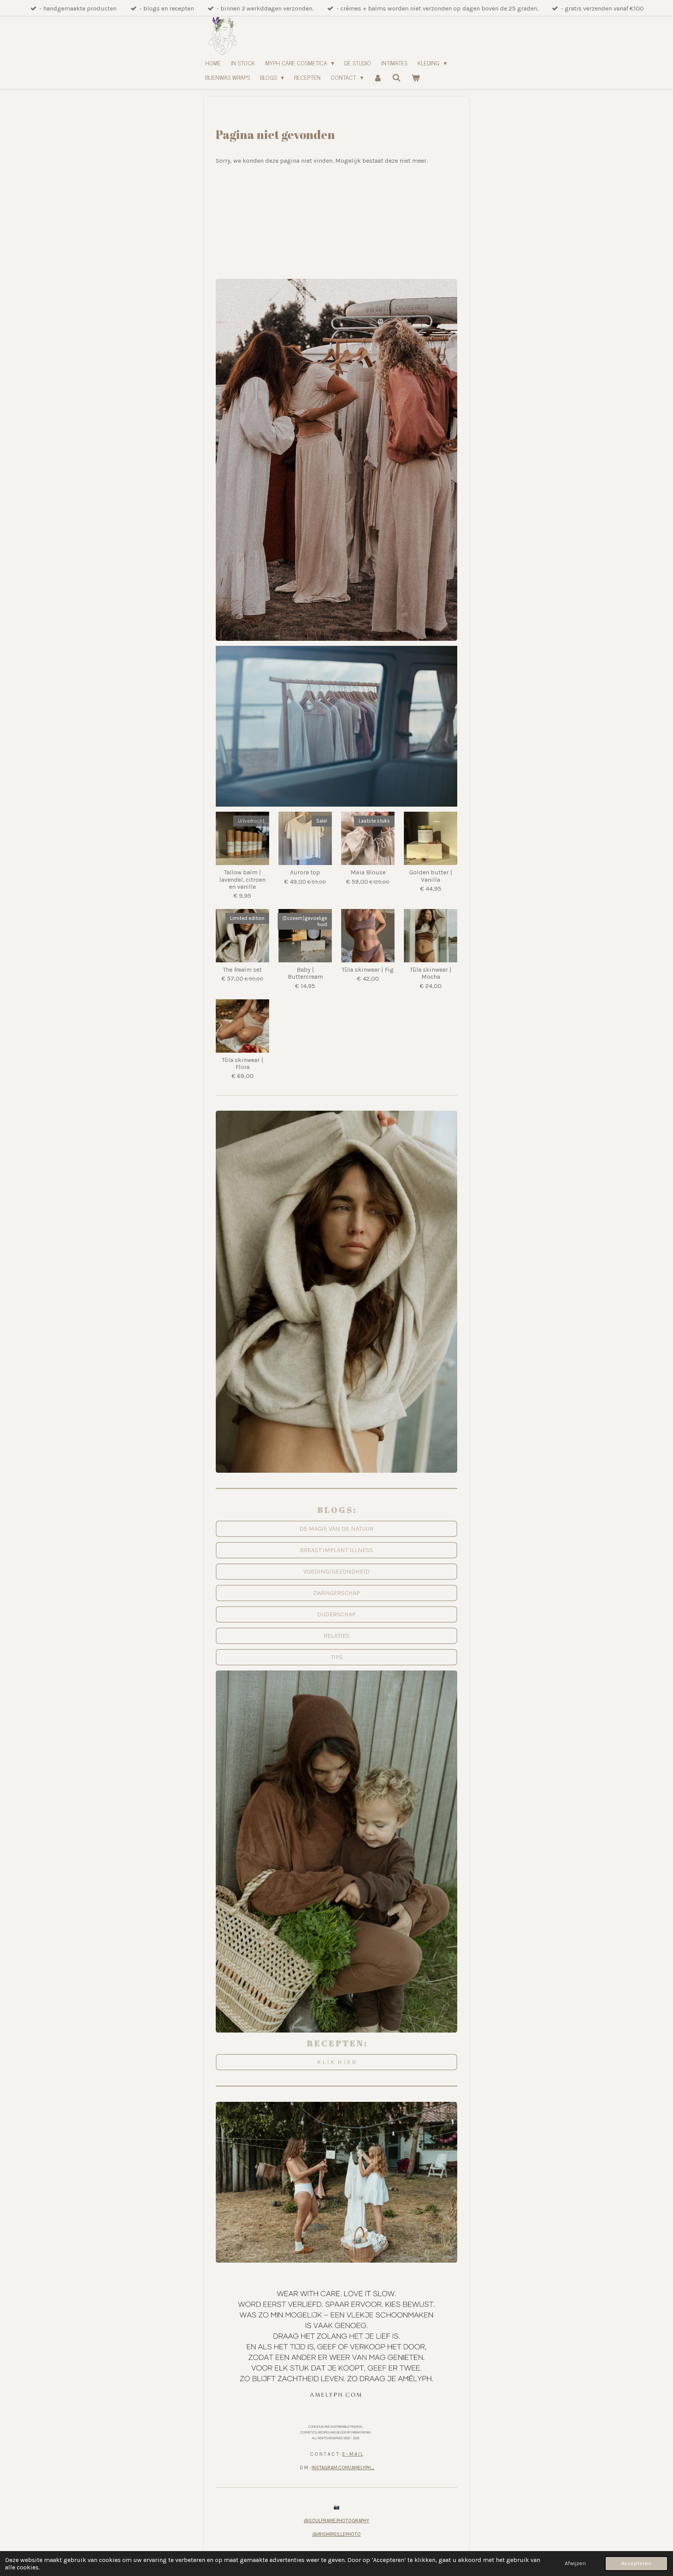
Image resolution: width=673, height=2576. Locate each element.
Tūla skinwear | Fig (368, 970)
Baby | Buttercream (305, 973)
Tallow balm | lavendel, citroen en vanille (242, 879)
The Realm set (242, 970)
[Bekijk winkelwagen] (416, 77)
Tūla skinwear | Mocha (431, 973)
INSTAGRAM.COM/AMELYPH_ (343, 2468)
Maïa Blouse (368, 872)
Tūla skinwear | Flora (243, 1064)
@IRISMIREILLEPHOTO (336, 2534)
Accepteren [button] (636, 2563)
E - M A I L (353, 2454)
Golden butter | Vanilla (431, 876)
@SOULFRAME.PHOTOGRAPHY (336, 2521)
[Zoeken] (396, 77)
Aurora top (305, 872)
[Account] (378, 77)
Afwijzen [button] (575, 2563)
